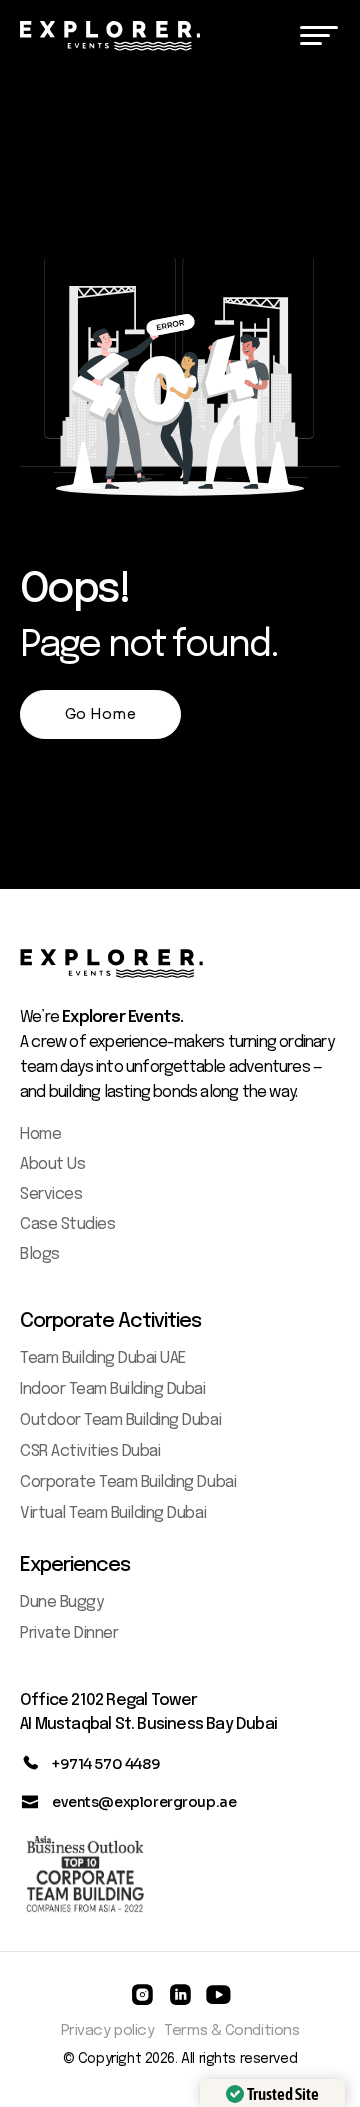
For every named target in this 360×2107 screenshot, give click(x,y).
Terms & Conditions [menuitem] (231, 2031)
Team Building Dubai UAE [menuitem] (103, 1358)
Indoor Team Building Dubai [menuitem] (113, 1389)
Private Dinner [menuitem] (69, 1633)
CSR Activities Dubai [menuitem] (90, 1451)
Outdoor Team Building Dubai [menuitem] (120, 1420)
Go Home (100, 714)
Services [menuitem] (51, 1194)
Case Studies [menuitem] (67, 1224)
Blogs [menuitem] (40, 1254)
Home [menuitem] (40, 1134)
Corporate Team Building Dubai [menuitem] (128, 1482)
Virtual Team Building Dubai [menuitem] (113, 1513)
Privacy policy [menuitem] (108, 2031)
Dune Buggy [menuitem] (61, 1602)
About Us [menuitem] (52, 1164)
